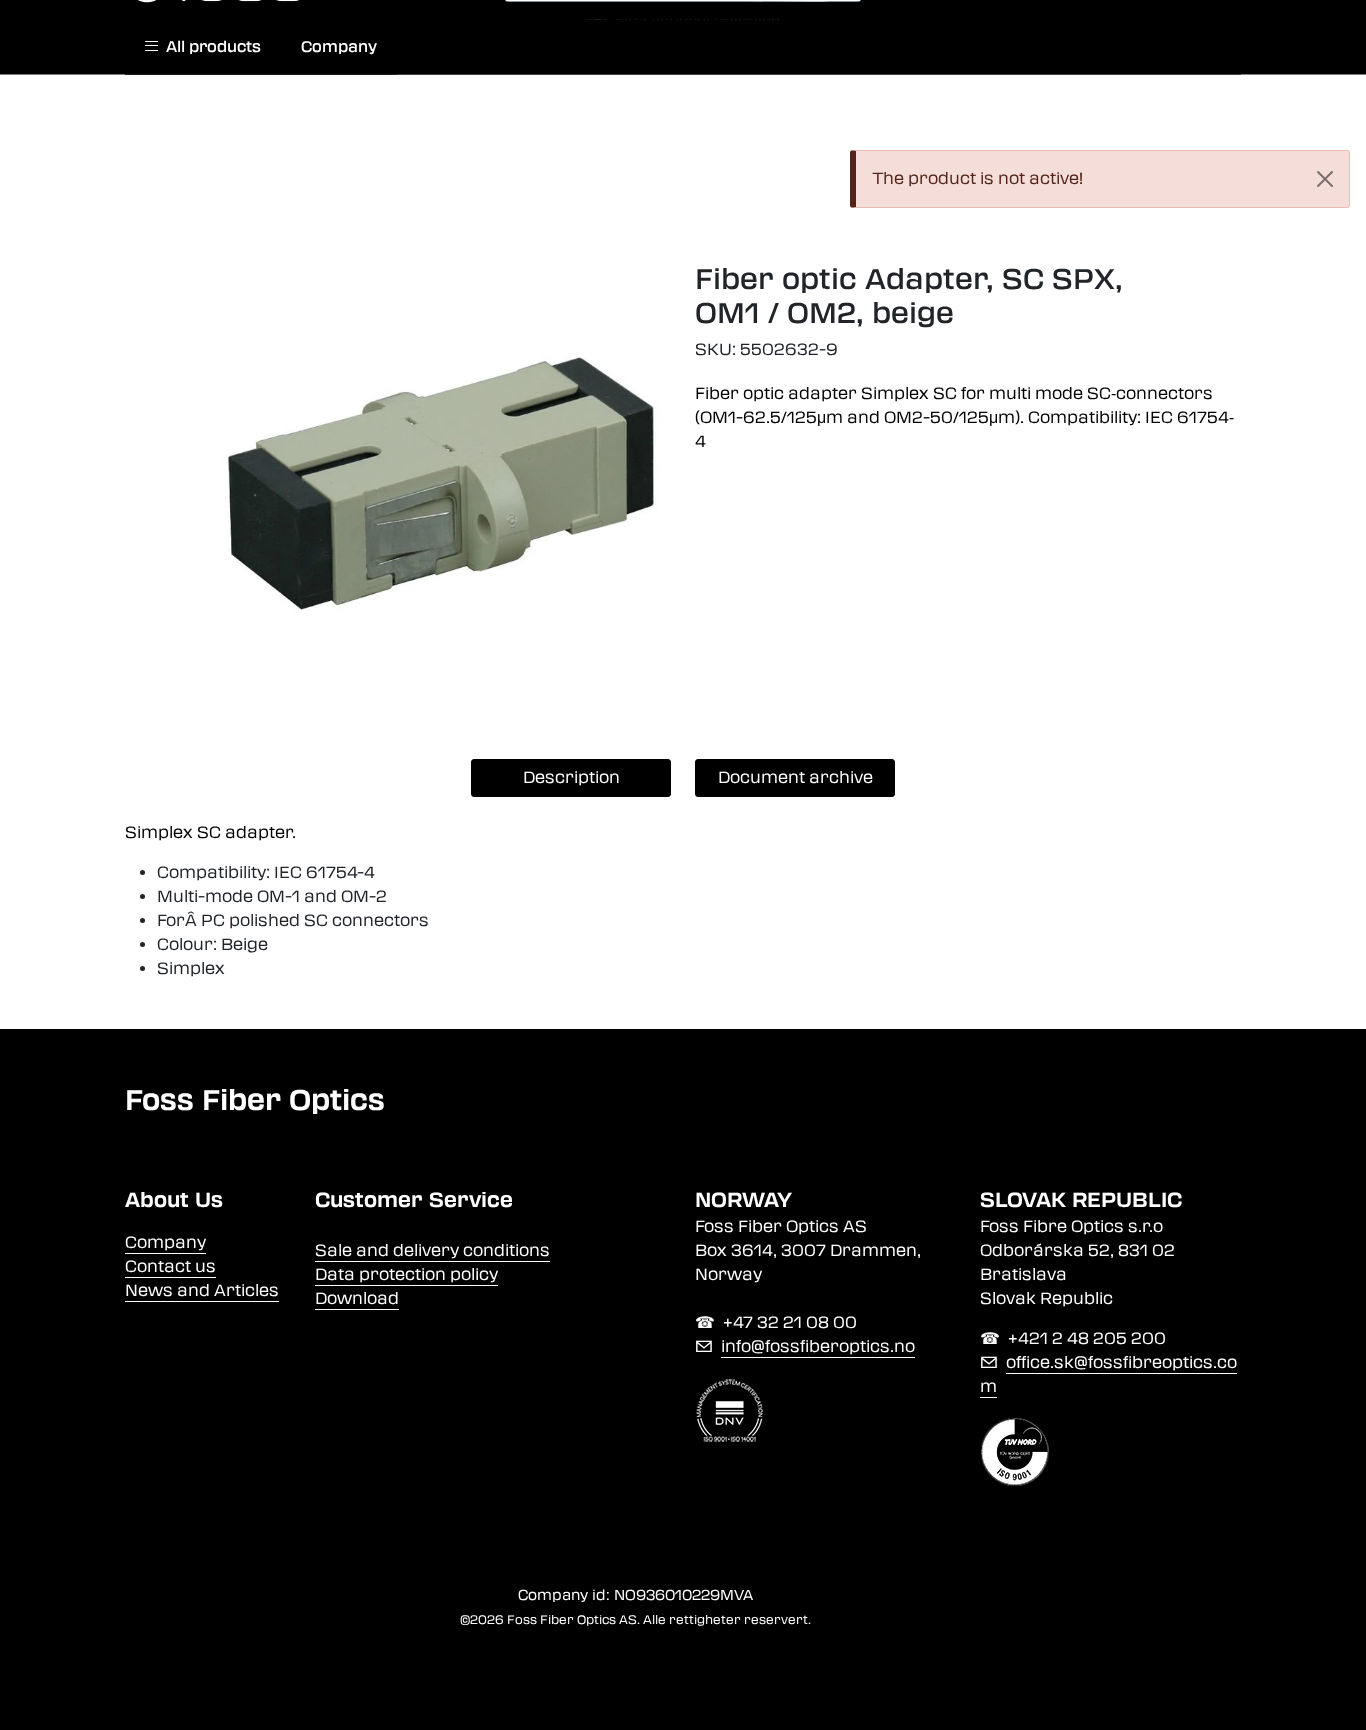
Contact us (170, 1266)
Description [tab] (571, 777)
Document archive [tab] (795, 777)
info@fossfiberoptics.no (818, 1346)
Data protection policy (406, 1274)
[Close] (1325, 179)
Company (339, 47)
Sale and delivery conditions (432, 1250)
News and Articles (202, 1290)
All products (209, 47)
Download (357, 1298)
